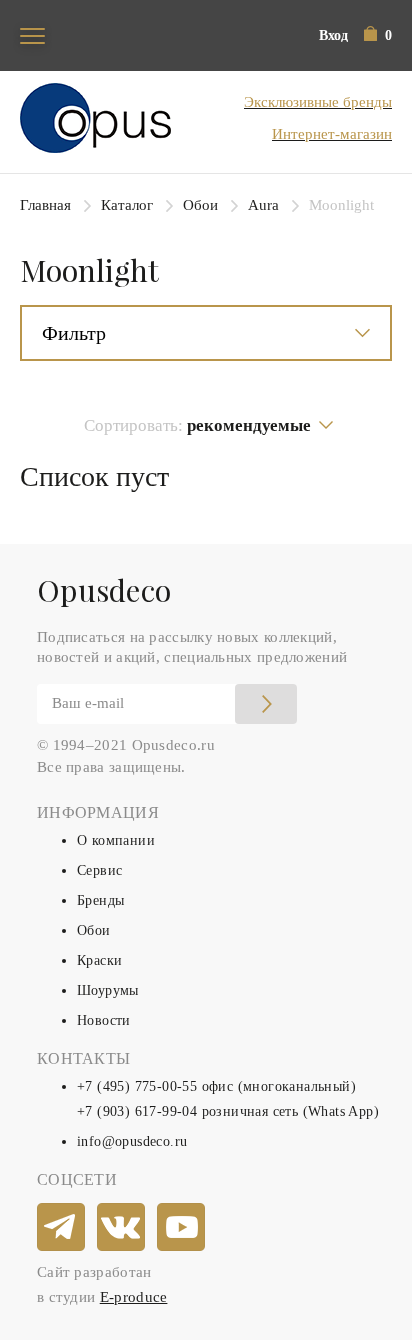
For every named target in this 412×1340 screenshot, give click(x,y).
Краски (99, 960)
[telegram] (62, 1228)
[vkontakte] (122, 1228)
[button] (378, 35)
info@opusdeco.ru (132, 1141)
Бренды (100, 900)
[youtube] (182, 1228)
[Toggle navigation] (32, 35)
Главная (45, 205)
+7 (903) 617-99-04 (137, 1111)
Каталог (127, 205)
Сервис (99, 870)
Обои (200, 205)
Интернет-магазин (332, 134)
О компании (116, 840)
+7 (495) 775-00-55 (137, 1086)
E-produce (134, 1297)
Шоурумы (108, 990)
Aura (263, 205)
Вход (333, 35)
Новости (104, 1020)
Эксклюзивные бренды (318, 102)
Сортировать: (197, 425)
